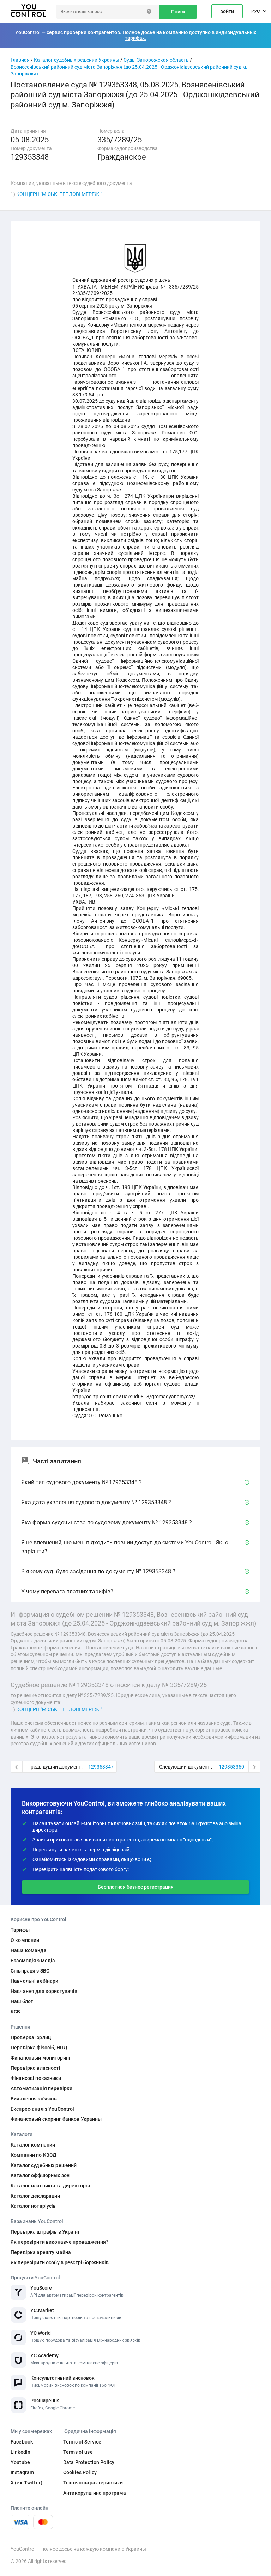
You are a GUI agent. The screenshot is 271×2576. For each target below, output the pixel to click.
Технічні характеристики (93, 2483)
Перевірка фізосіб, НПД (39, 2048)
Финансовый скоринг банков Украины (56, 2119)
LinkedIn (20, 2452)
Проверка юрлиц (31, 2037)
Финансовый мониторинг (41, 2058)
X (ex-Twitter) (26, 2483)
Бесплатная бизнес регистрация (136, 1887)
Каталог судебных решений (44, 2165)
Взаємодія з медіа (33, 1961)
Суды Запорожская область (156, 60)
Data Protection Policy (89, 2462)
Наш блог (22, 2001)
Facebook (22, 2442)
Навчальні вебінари (35, 1981)
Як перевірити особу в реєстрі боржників (60, 2262)
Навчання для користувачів (44, 1991)
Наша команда (29, 1950)
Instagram (22, 2472)
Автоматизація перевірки (41, 2088)
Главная (20, 60)
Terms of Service (82, 2442)
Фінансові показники (36, 2078)
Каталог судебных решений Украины (77, 60)
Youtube (20, 2462)
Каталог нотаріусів (33, 2206)
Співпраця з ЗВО (30, 1971)
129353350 (231, 1767)
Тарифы (20, 1930)
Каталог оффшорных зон (40, 2175)
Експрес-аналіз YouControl (43, 2109)
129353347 (101, 1767)
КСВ (15, 2012)
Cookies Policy (80, 2472)
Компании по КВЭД (34, 2155)
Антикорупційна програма (95, 2493)
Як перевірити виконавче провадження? (59, 2242)
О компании (25, 1940)
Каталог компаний (33, 2145)
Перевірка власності (35, 2068)
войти (227, 11)
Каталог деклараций (35, 2196)
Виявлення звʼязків (34, 2099)
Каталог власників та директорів (50, 2186)
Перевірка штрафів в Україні (45, 2232)
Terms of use (78, 2452)
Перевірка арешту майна (41, 2252)
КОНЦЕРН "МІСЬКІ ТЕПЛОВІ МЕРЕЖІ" (59, 194)
